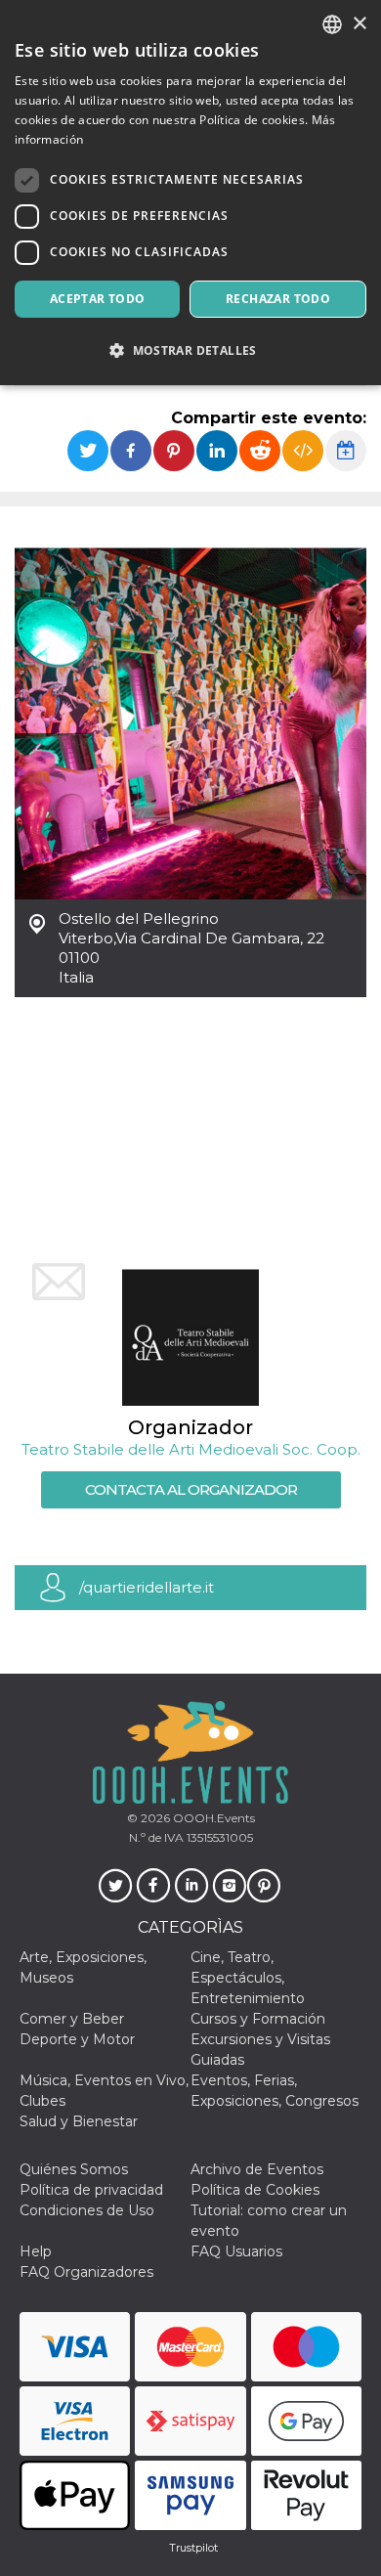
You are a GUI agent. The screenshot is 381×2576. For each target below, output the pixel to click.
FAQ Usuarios (236, 2251)
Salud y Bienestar (79, 2121)
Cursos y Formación (258, 2019)
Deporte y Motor (77, 2039)
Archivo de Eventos (257, 2169)
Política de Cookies (255, 2190)
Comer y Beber (72, 2019)
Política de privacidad (91, 2190)
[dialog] (190, 193)
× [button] (359, 24)
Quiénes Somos (74, 2169)
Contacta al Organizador (191, 1489)
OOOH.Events (212, 1818)
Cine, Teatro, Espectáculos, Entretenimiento (248, 1978)
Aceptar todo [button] (98, 299)
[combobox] (332, 24)
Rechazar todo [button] (278, 299)
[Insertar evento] (303, 451)
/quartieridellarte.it (147, 1587)
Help (36, 2251)
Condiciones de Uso (87, 2210)
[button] (190, 350)
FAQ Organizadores (86, 2272)
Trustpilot (193, 2548)
